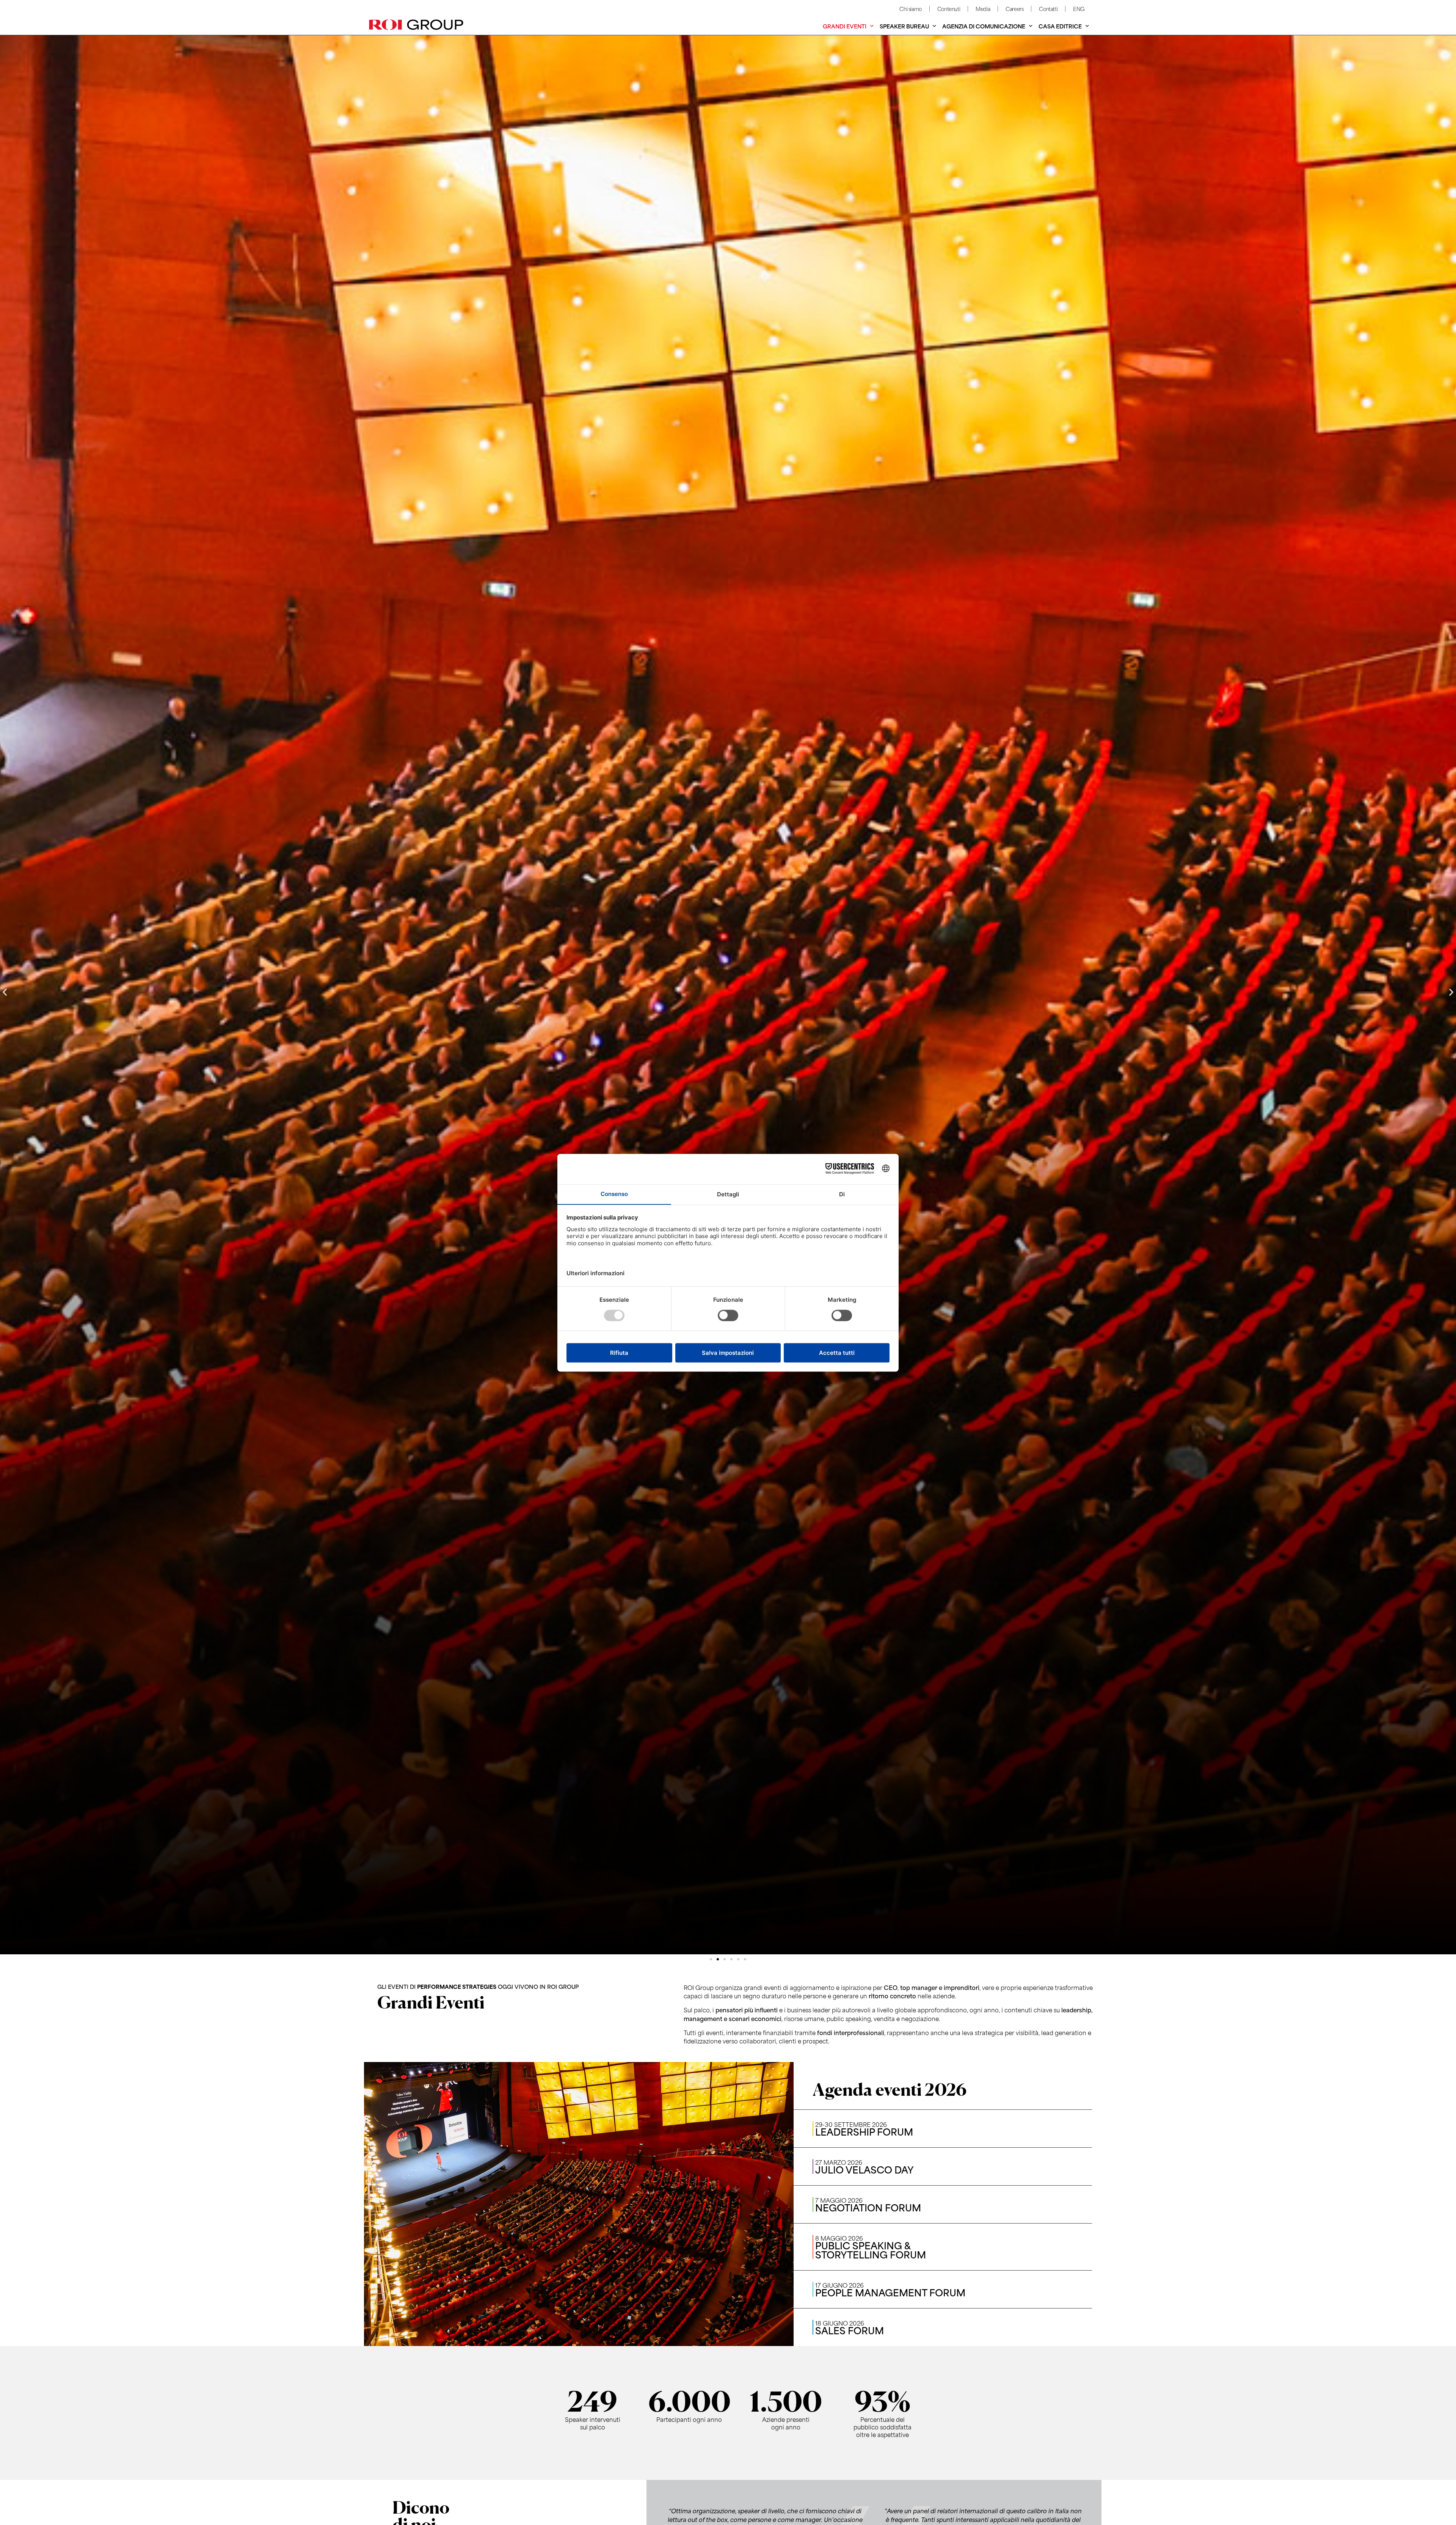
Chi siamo (910, 9)
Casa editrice (1060, 26)
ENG (1079, 9)
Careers (1014, 9)
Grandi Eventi (845, 26)
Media (983, 9)
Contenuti (949, 9)
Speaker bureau (904, 26)
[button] (5, 992)
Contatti (1048, 9)
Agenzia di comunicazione (984, 26)
